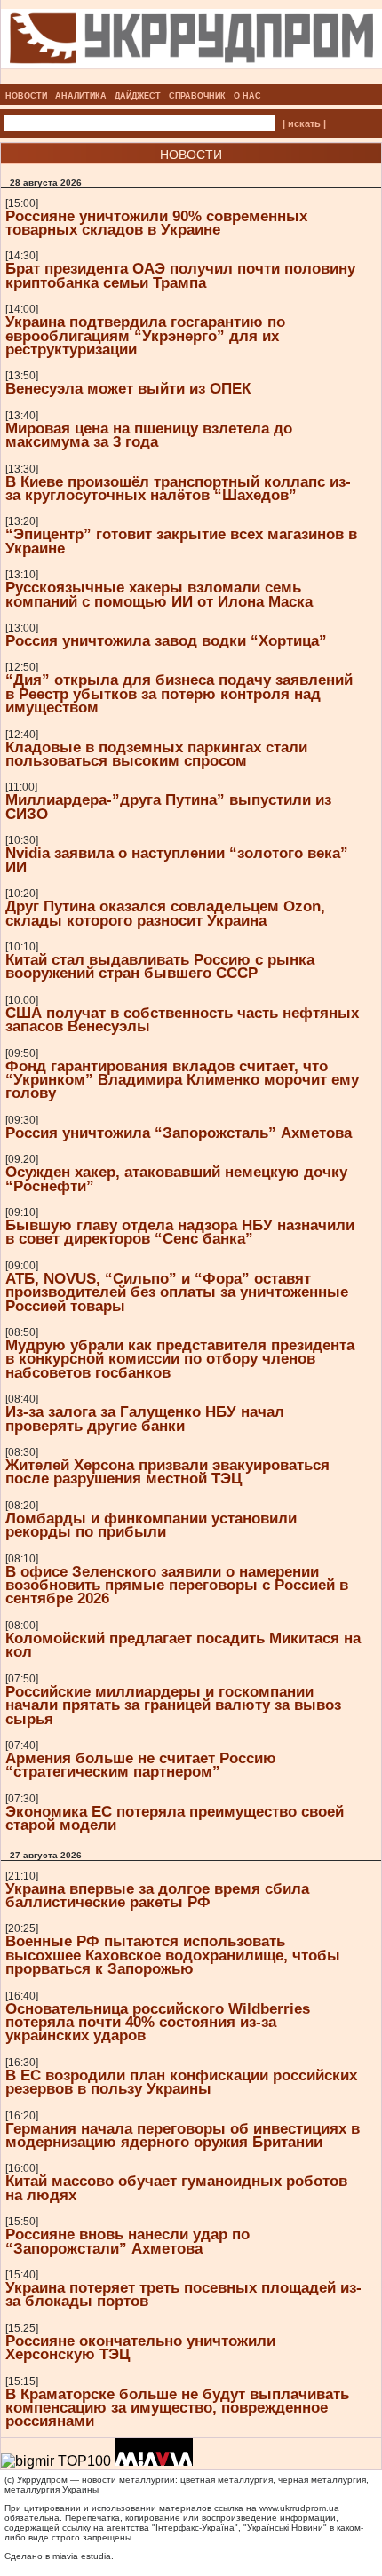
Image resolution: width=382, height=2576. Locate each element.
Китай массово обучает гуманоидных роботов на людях (176, 2187)
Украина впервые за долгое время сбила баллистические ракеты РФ (157, 1895)
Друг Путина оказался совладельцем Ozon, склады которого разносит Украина (165, 913)
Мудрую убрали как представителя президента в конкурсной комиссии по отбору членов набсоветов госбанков (180, 1359)
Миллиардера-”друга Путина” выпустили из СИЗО (168, 806)
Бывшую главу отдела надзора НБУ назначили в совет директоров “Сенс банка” (180, 1232)
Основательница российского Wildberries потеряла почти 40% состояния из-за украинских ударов (158, 2022)
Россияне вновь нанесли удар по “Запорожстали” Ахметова (127, 2241)
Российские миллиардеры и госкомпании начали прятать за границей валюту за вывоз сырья (173, 1705)
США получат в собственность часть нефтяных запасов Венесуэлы (182, 1019)
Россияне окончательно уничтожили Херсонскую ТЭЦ (140, 2347)
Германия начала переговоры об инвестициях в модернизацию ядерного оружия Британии (183, 2135)
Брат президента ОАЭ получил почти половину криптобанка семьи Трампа (180, 275)
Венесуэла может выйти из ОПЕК (128, 388)
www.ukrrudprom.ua (299, 2508)
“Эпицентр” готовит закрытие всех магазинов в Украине (181, 541)
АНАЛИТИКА (81, 96)
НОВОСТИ (26, 96)
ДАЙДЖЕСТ (138, 96)
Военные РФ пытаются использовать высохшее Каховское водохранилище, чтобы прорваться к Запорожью (173, 1955)
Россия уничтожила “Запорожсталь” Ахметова (179, 1133)
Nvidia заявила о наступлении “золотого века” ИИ (177, 859)
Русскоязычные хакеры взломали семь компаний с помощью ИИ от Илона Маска (159, 594)
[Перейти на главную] (191, 79)
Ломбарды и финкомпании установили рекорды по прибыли (151, 1525)
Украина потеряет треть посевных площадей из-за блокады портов (183, 2294)
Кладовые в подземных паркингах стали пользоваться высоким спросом (156, 754)
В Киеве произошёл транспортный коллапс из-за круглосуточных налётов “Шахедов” (178, 488)
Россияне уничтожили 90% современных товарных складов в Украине (156, 223)
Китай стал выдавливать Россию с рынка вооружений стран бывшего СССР (160, 966)
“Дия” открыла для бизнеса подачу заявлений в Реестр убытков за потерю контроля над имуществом (179, 693)
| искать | (304, 123)
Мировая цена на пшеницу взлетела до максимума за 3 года (149, 435)
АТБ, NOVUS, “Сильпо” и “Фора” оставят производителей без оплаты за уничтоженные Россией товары (177, 1292)
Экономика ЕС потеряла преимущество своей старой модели (175, 1818)
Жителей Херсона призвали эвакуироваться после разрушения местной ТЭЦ (167, 1471)
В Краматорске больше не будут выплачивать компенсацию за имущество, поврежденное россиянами (177, 2408)
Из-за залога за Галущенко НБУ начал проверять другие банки (145, 1418)
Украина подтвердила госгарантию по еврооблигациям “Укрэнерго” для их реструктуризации (145, 335)
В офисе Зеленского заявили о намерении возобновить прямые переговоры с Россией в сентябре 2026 (177, 1585)
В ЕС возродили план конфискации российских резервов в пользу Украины (181, 2082)
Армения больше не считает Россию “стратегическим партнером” (141, 1765)
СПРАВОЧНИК (197, 96)
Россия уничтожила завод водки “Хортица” (166, 640)
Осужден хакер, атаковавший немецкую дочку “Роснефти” (176, 1178)
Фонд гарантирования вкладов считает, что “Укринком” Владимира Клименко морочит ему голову (182, 1080)
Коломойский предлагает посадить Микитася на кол (183, 1645)
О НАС (247, 96)
